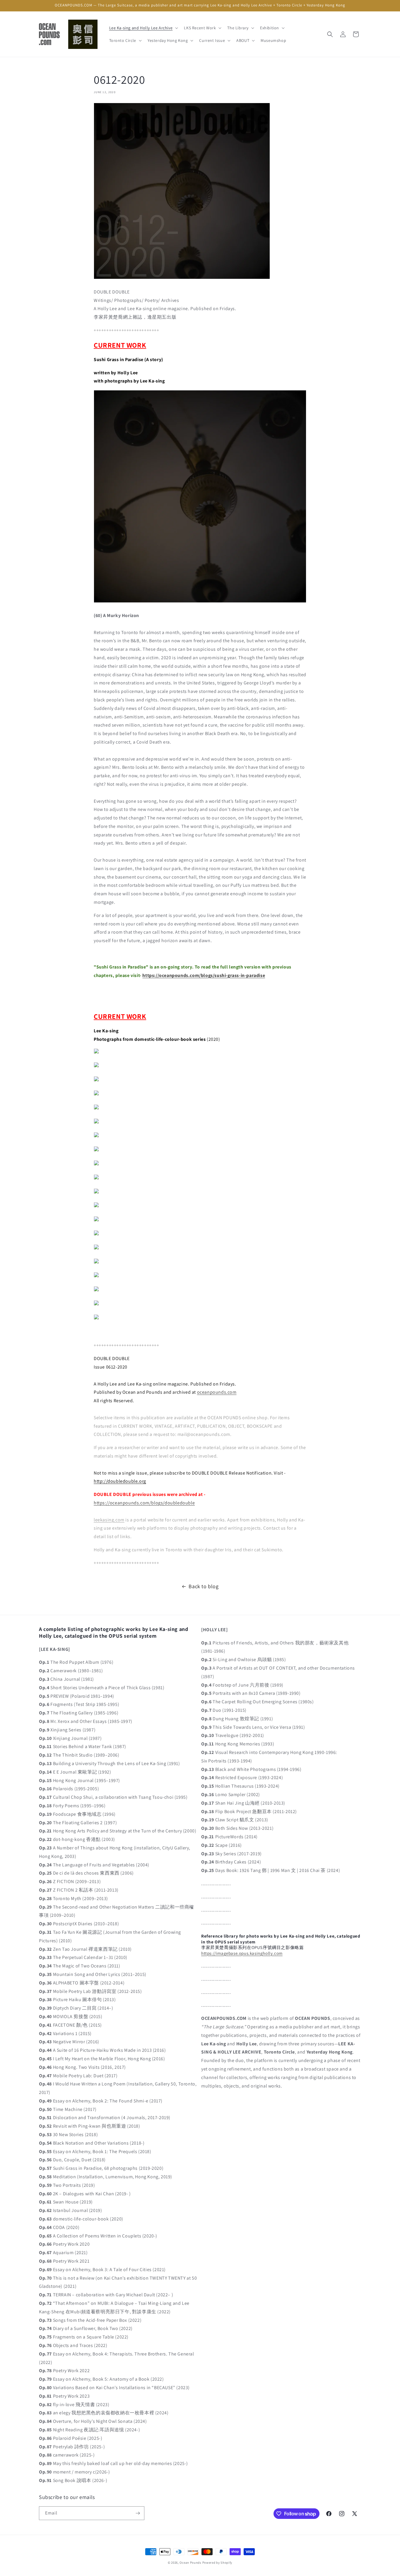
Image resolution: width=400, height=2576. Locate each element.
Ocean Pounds (190, 2563)
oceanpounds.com (217, 1392)
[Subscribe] (138, 2513)
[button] (143, 28)
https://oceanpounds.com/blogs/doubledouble (144, 1503)
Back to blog (204, 1586)
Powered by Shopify (217, 2563)
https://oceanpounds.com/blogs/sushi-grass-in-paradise (204, 975)
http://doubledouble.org (120, 1481)
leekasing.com (109, 1520)
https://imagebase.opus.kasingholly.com (242, 1953)
